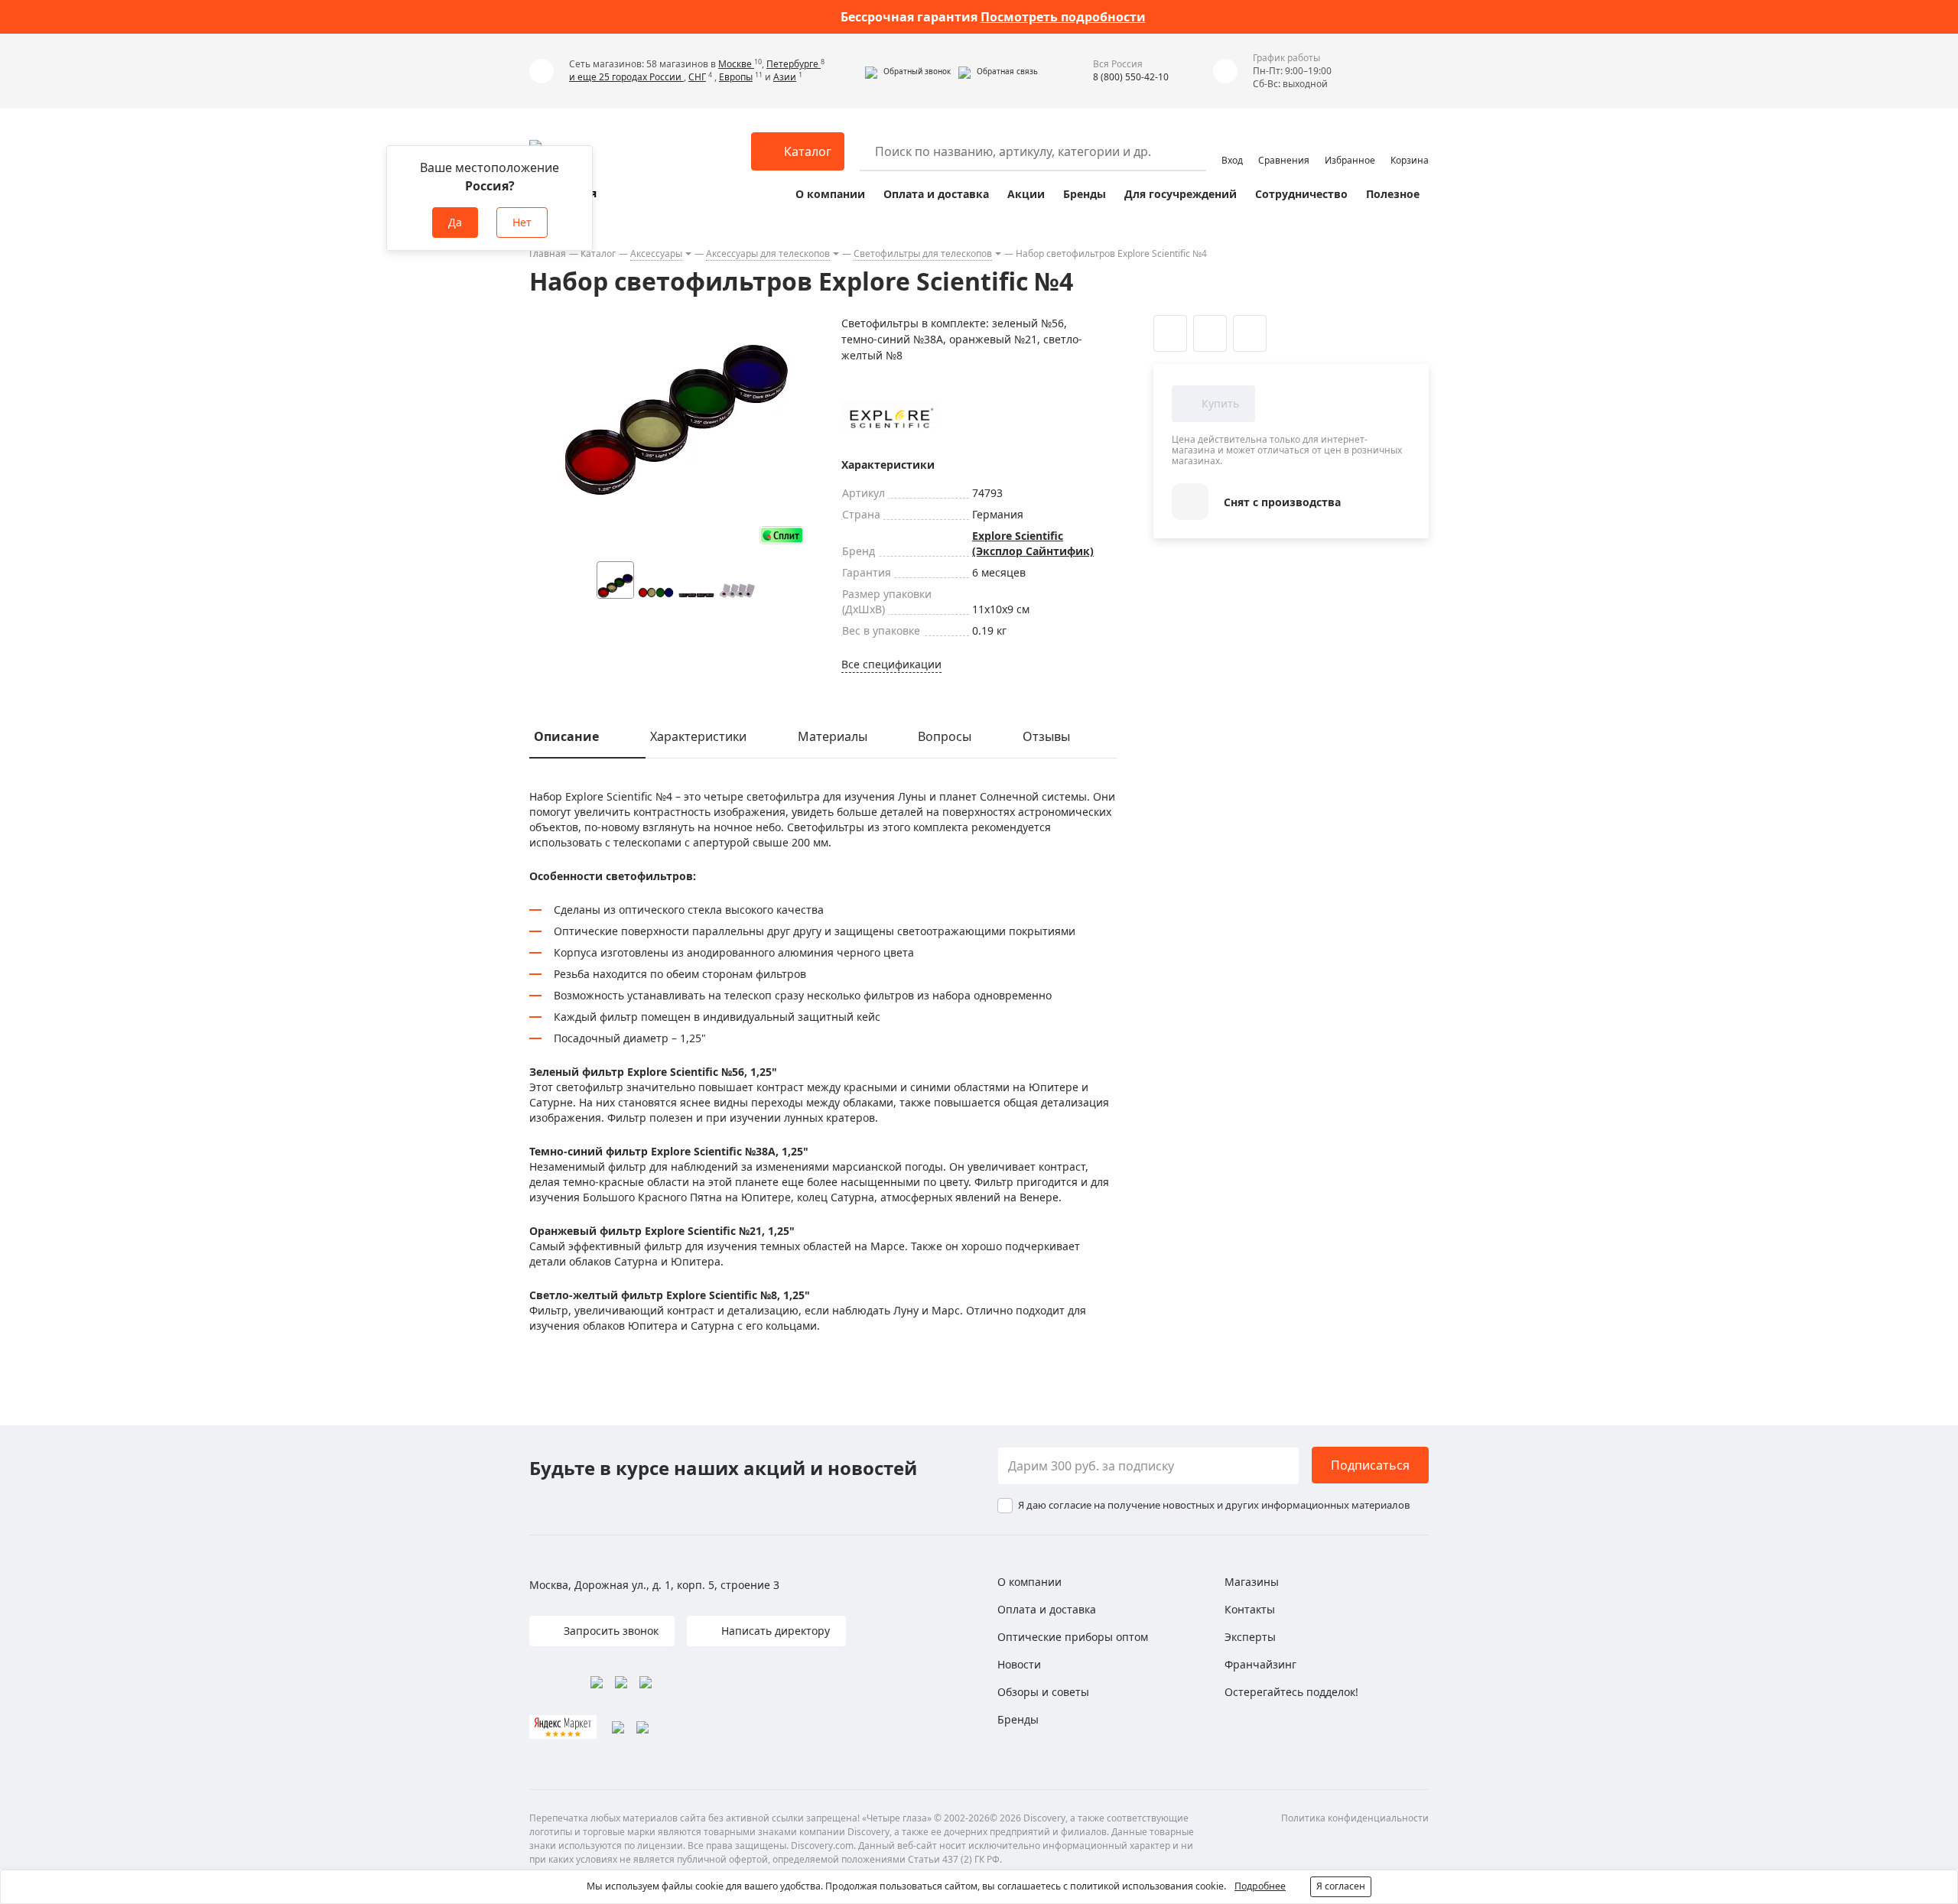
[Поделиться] (1250, 333)
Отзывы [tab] (1046, 736)
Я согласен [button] (1341, 1886)
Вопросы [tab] (945, 736)
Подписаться (1370, 1465)
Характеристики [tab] (698, 736)
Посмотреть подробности (1063, 17)
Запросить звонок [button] (610, 1631)
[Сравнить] (1210, 333)
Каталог (598, 253)
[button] (908, 71)
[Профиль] (1232, 145)
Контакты (1250, 1609)
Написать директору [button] (774, 1631)
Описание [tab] (566, 736)
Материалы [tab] (833, 736)
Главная (548, 253)
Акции (1026, 194)
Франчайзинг (1260, 1664)
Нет (522, 222)
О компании (830, 194)
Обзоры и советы (1043, 1692)
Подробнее (1260, 1886)
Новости (1019, 1664)
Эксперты (1250, 1637)
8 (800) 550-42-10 (1131, 77)
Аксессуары (656, 253)
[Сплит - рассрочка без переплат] (782, 535)
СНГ (697, 77)
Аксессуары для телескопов (768, 253)
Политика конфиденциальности (1355, 1818)
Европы (736, 77)
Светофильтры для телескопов (923, 253)
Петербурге (794, 64)
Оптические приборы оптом (1073, 1637)
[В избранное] (1170, 333)
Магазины (1252, 1582)
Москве (736, 64)
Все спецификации (891, 664)
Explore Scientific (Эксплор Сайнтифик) (1033, 543)
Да (455, 222)
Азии (785, 77)
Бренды (1085, 194)
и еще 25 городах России (626, 77)
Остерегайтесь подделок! (1291, 1692)
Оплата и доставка (936, 194)
